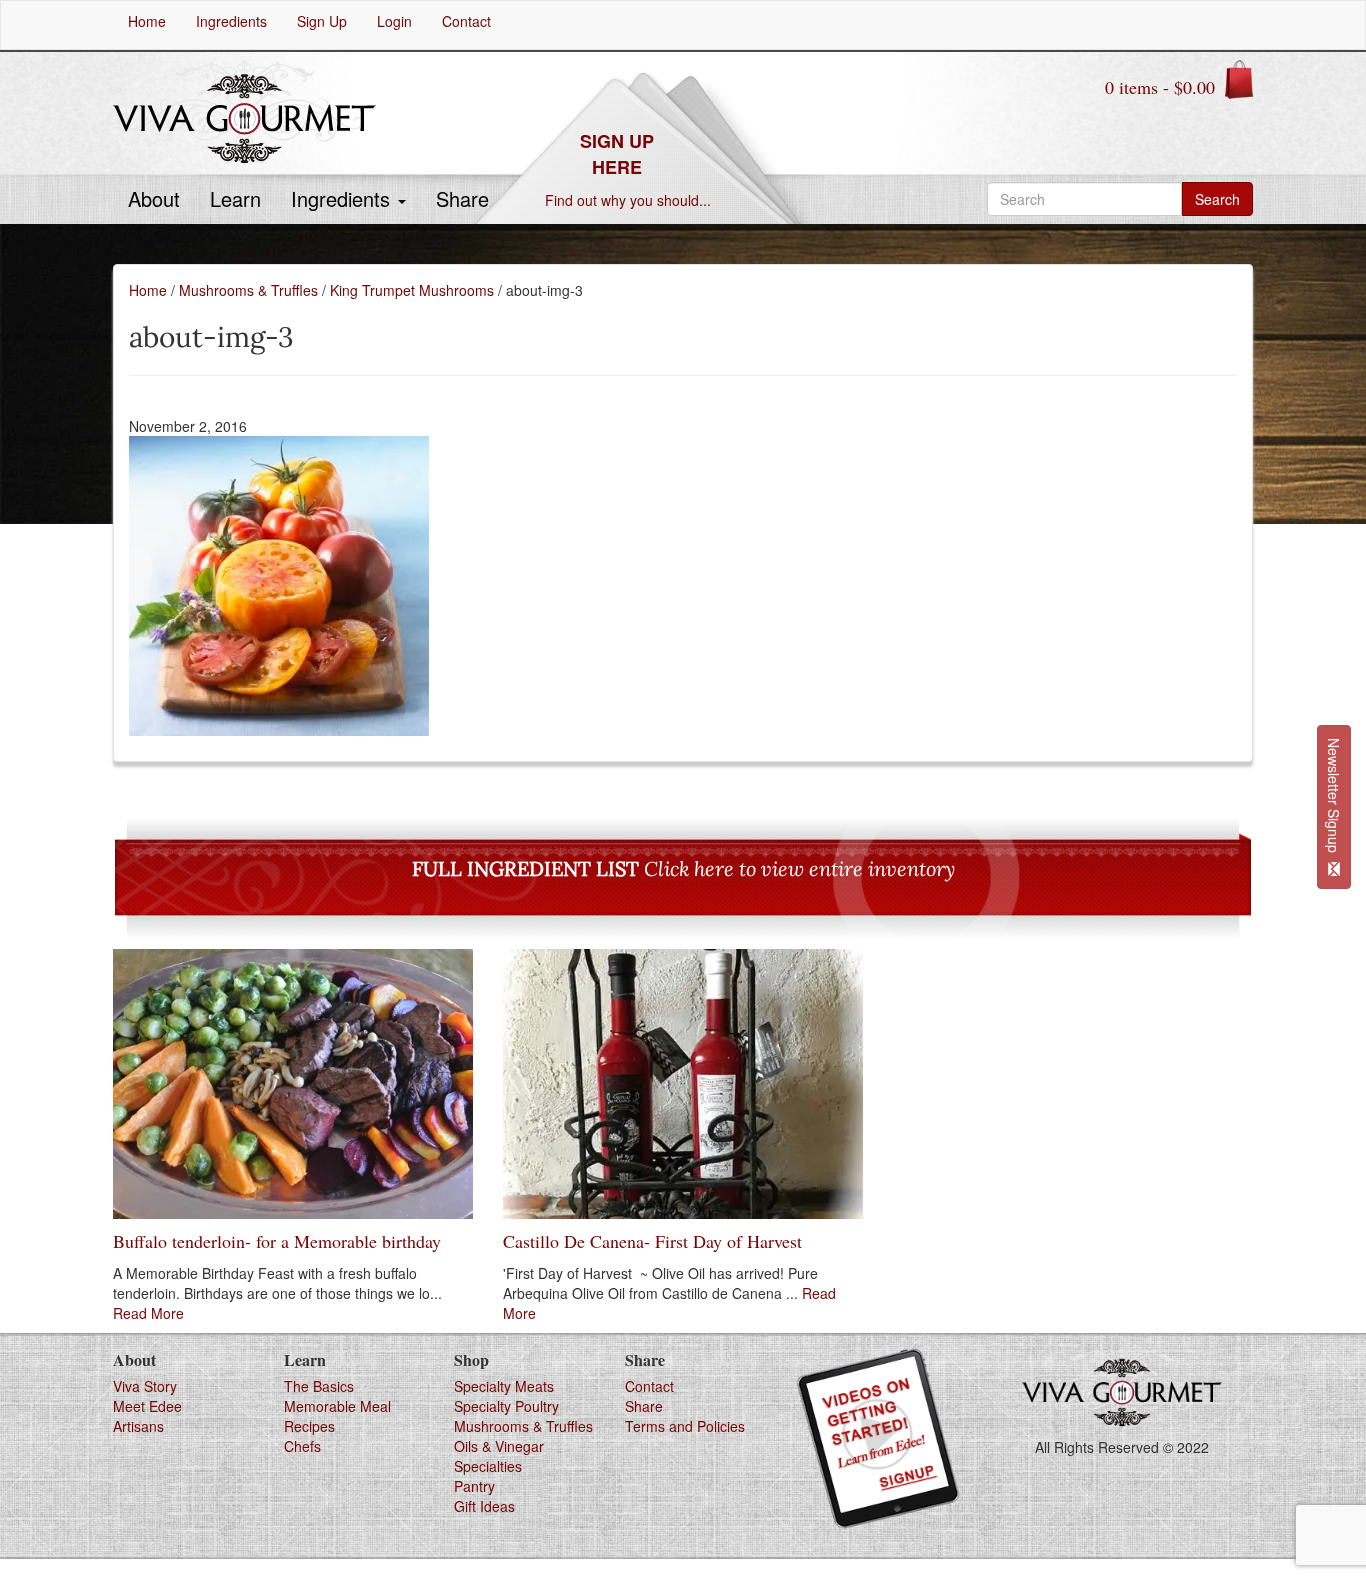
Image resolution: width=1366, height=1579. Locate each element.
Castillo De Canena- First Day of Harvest (652, 1241)
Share (462, 198)
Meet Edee (147, 1406)
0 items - (1160, 87)
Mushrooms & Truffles (248, 290)
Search (1217, 199)
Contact (649, 1386)
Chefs (302, 1446)
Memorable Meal (337, 1406)
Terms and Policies (685, 1426)
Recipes (309, 1426)
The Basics (319, 1386)
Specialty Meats (504, 1386)
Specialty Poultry (506, 1406)
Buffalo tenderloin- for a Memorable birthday (277, 1241)
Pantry (474, 1486)
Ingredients (343, 198)
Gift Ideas (484, 1506)
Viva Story (145, 1386)
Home (148, 290)
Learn (235, 198)
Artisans (138, 1426)
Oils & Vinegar (499, 1446)
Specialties (488, 1466)
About (154, 198)
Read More (148, 1313)
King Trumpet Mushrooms (412, 290)
